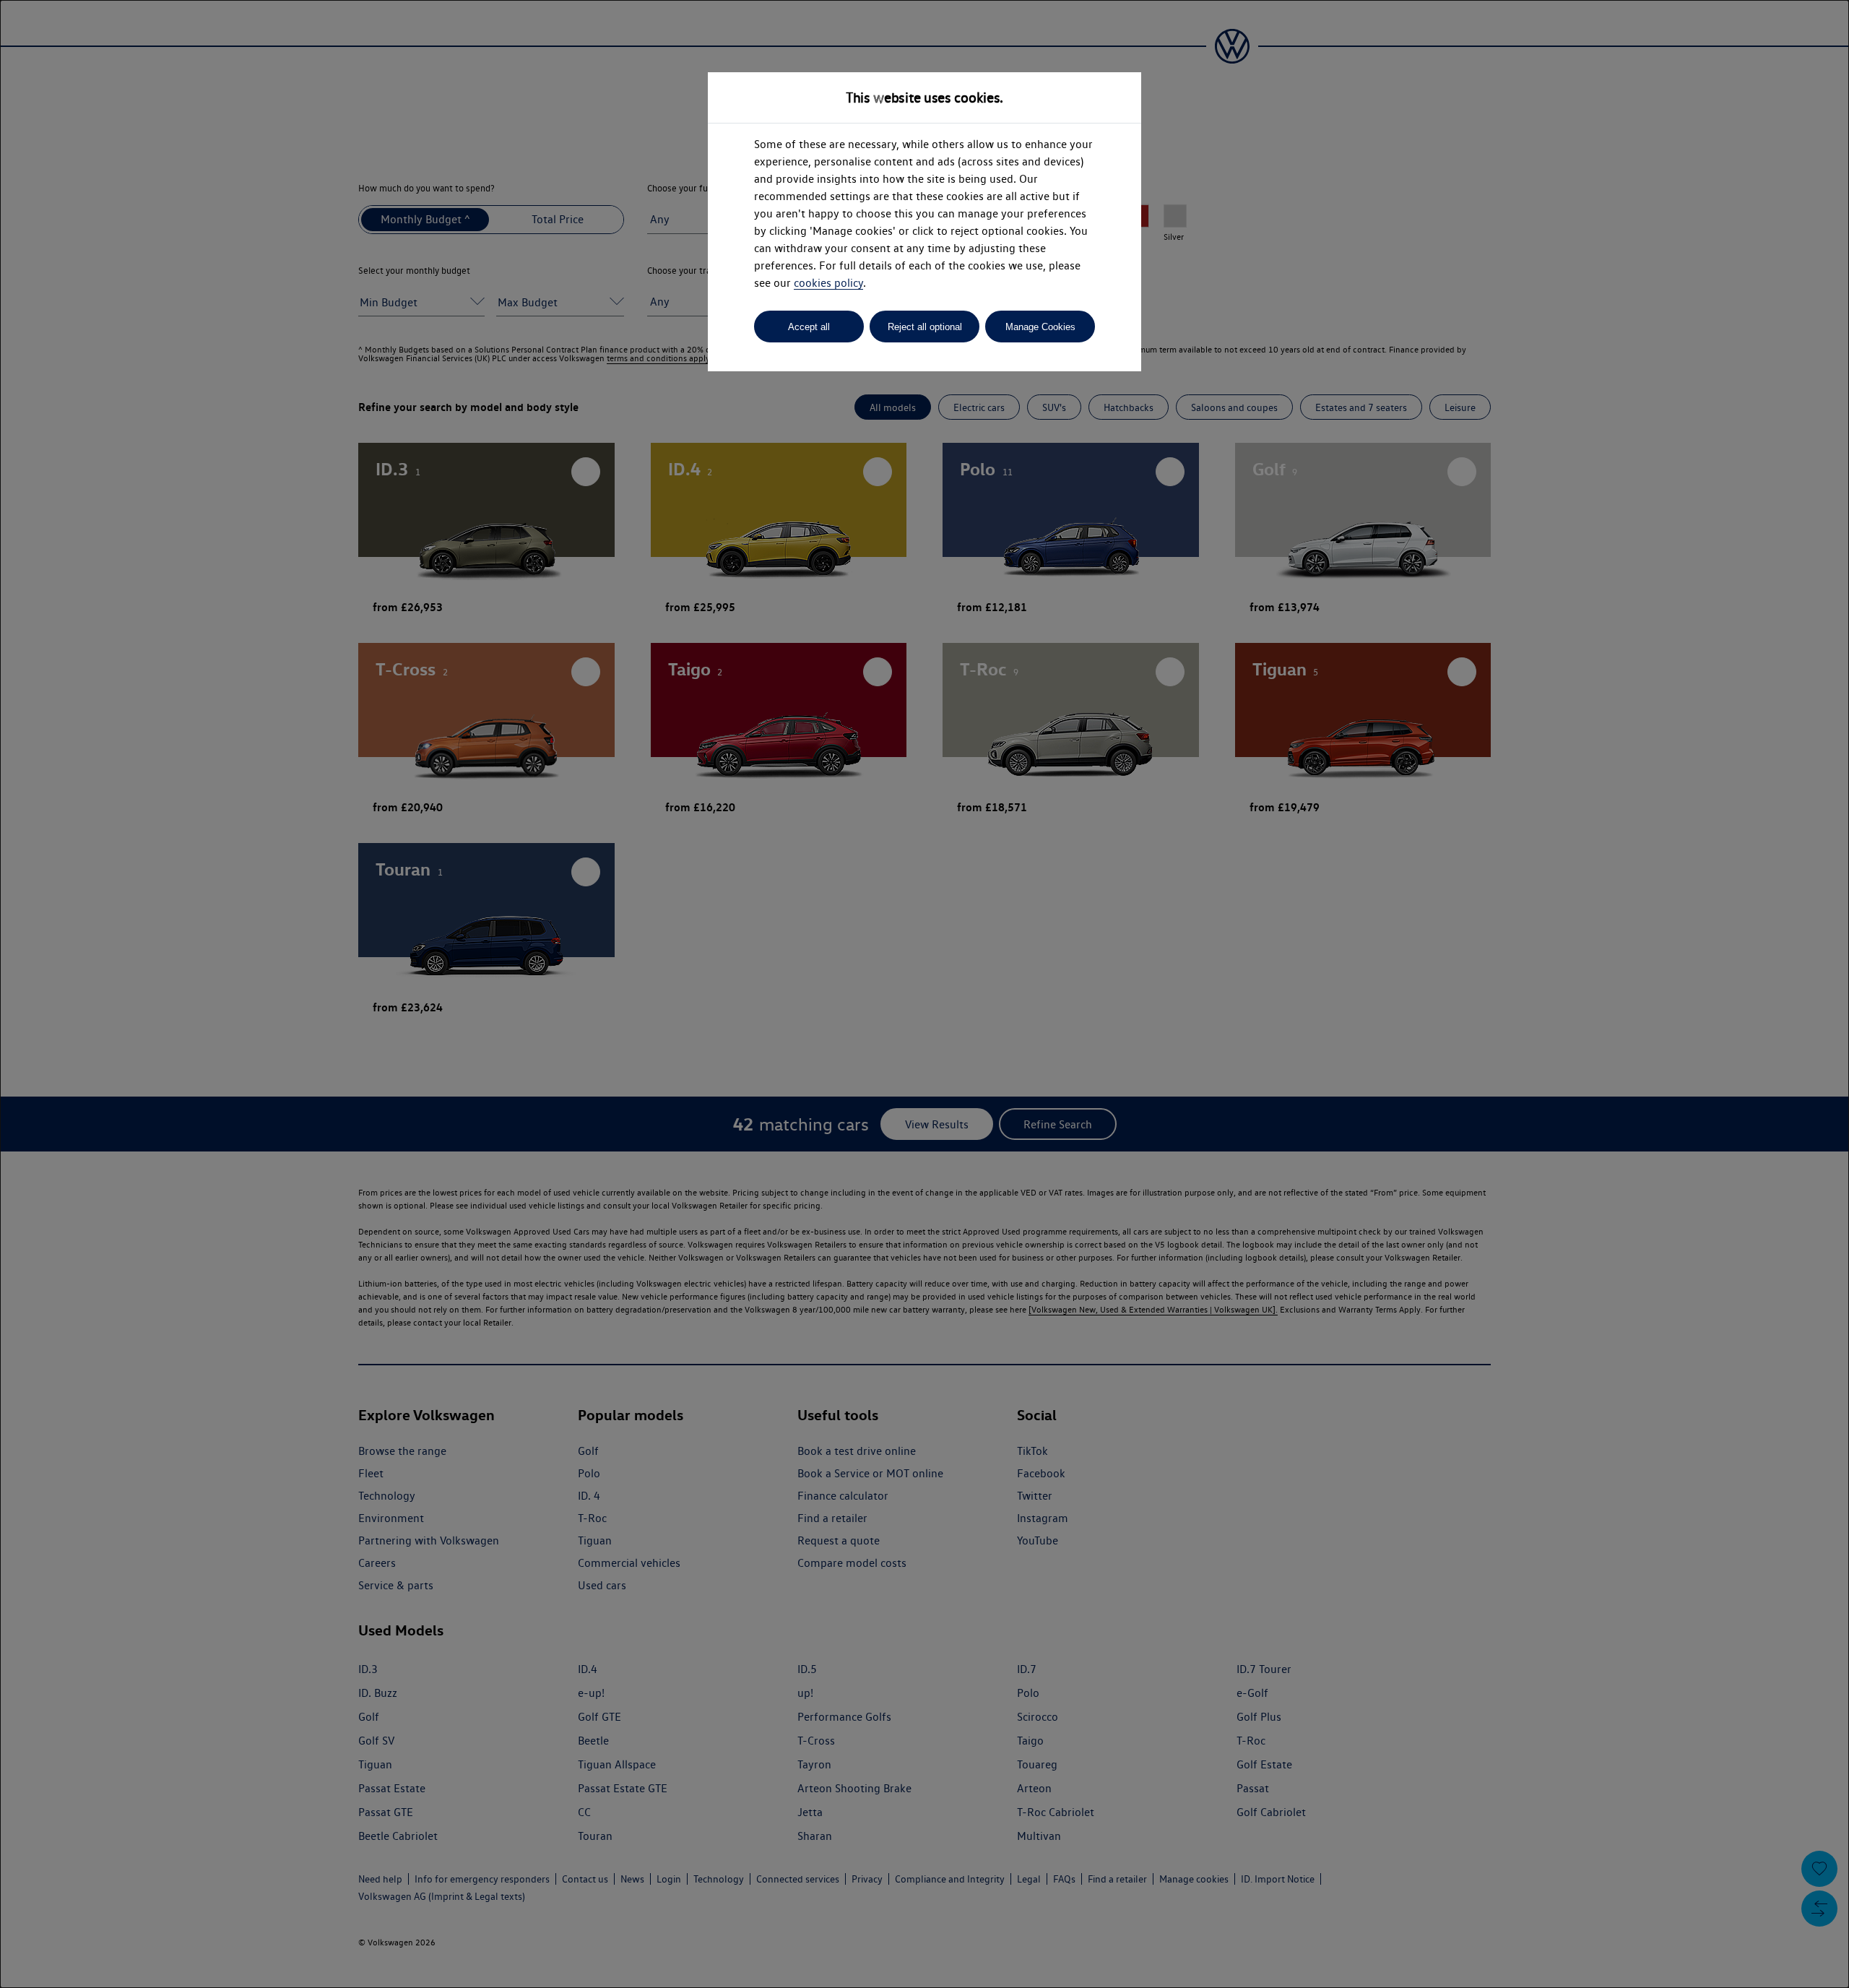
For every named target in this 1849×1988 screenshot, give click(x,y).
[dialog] (924, 994)
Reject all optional (925, 327)
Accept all (809, 327)
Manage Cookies (1040, 327)
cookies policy (828, 283)
